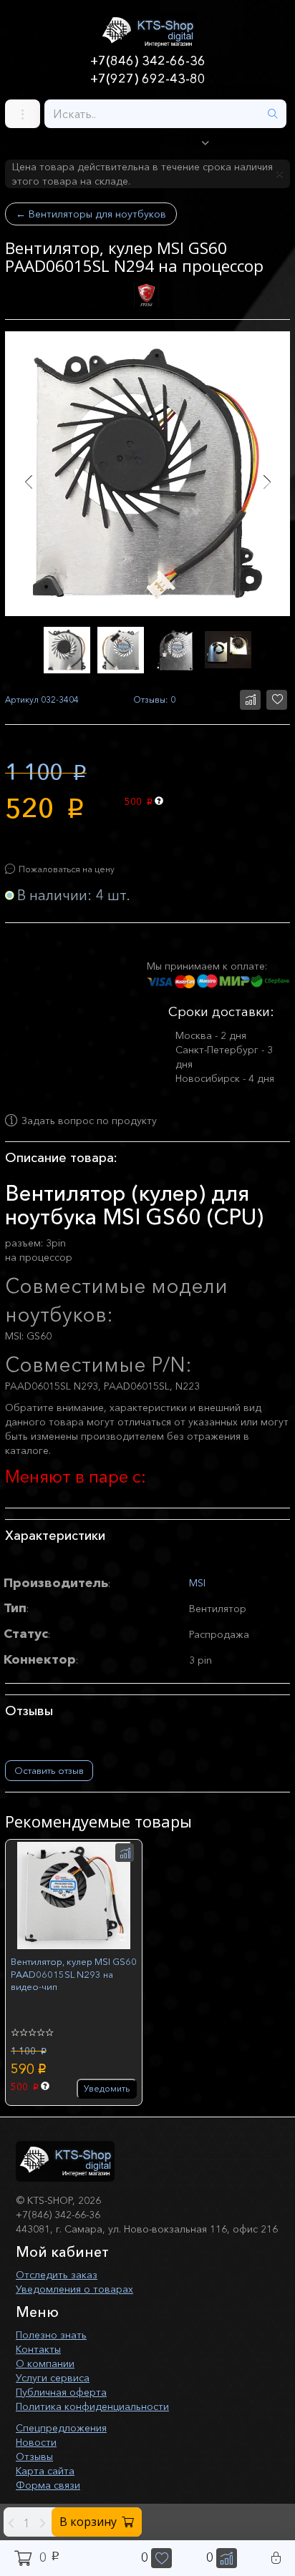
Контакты (38, 2349)
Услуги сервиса (53, 2378)
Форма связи (48, 2485)
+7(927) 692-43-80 (148, 79)
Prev (28, 482)
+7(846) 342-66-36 (148, 61)
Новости (36, 2442)
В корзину (88, 2522)
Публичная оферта (61, 2392)
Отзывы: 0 (154, 699)
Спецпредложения (61, 2428)
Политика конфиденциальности (92, 2406)
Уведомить (107, 2088)
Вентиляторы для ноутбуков (91, 214)
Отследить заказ (57, 2275)
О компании (45, 2363)
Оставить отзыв (49, 1770)
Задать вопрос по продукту (89, 1121)
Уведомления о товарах (74, 2289)
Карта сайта (45, 2471)
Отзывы (34, 2457)
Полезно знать (51, 2335)
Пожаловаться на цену (67, 869)
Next (267, 482)
